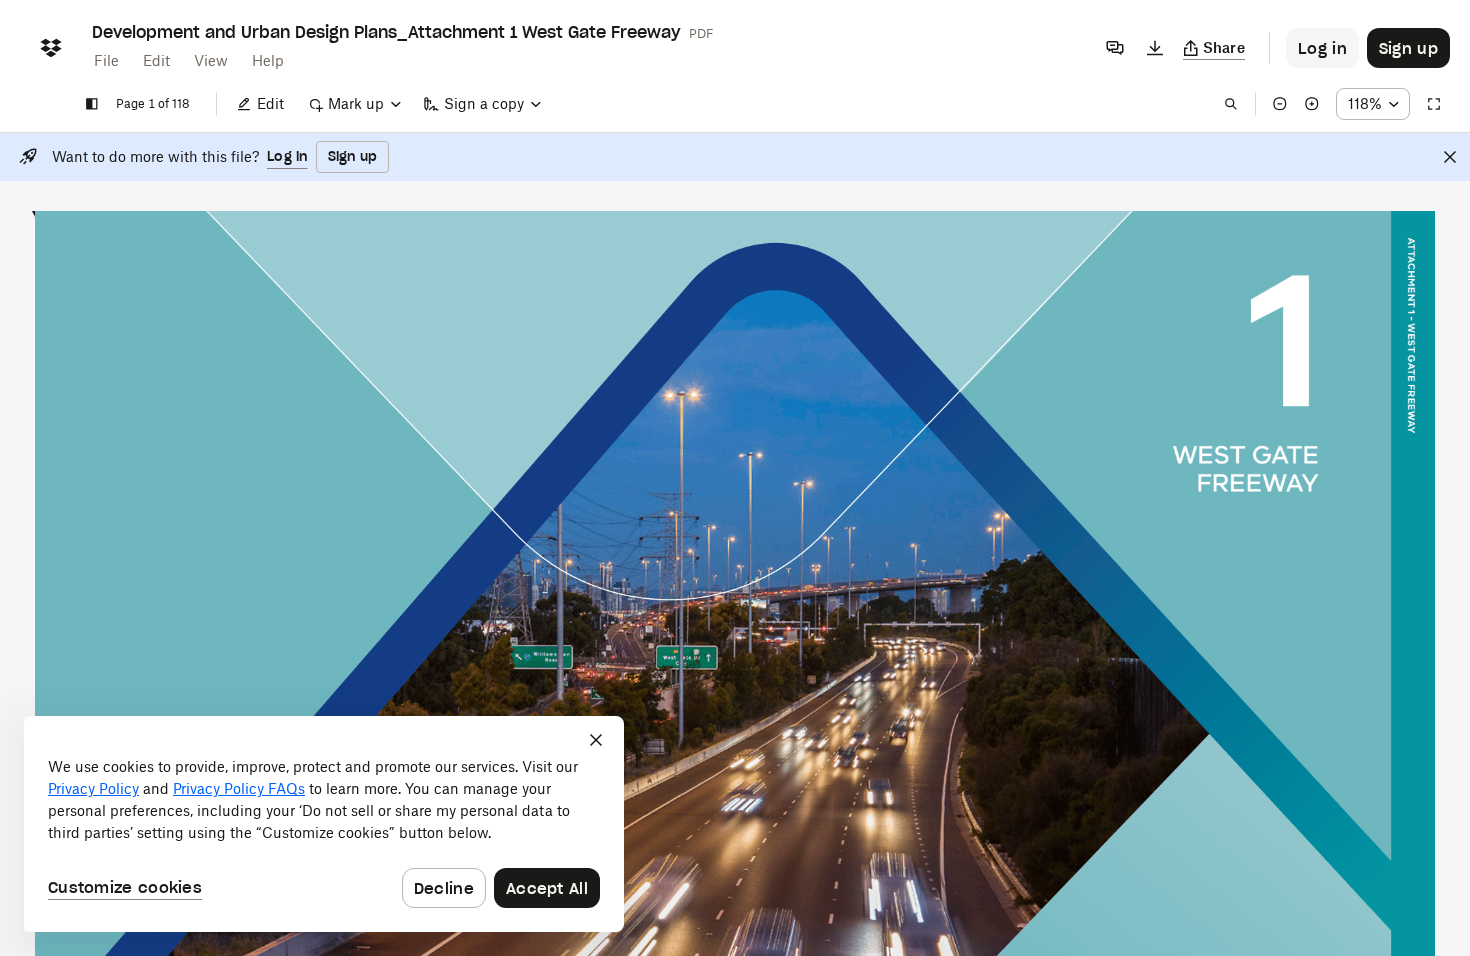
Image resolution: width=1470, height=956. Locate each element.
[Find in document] (1231, 104)
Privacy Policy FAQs (239, 788)
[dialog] (324, 824)
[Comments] (1115, 48)
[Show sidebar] (92, 104)
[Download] (1155, 48)
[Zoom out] (1280, 104)
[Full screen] (1434, 104)
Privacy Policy (93, 788)
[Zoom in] (1312, 104)
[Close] (1450, 157)
